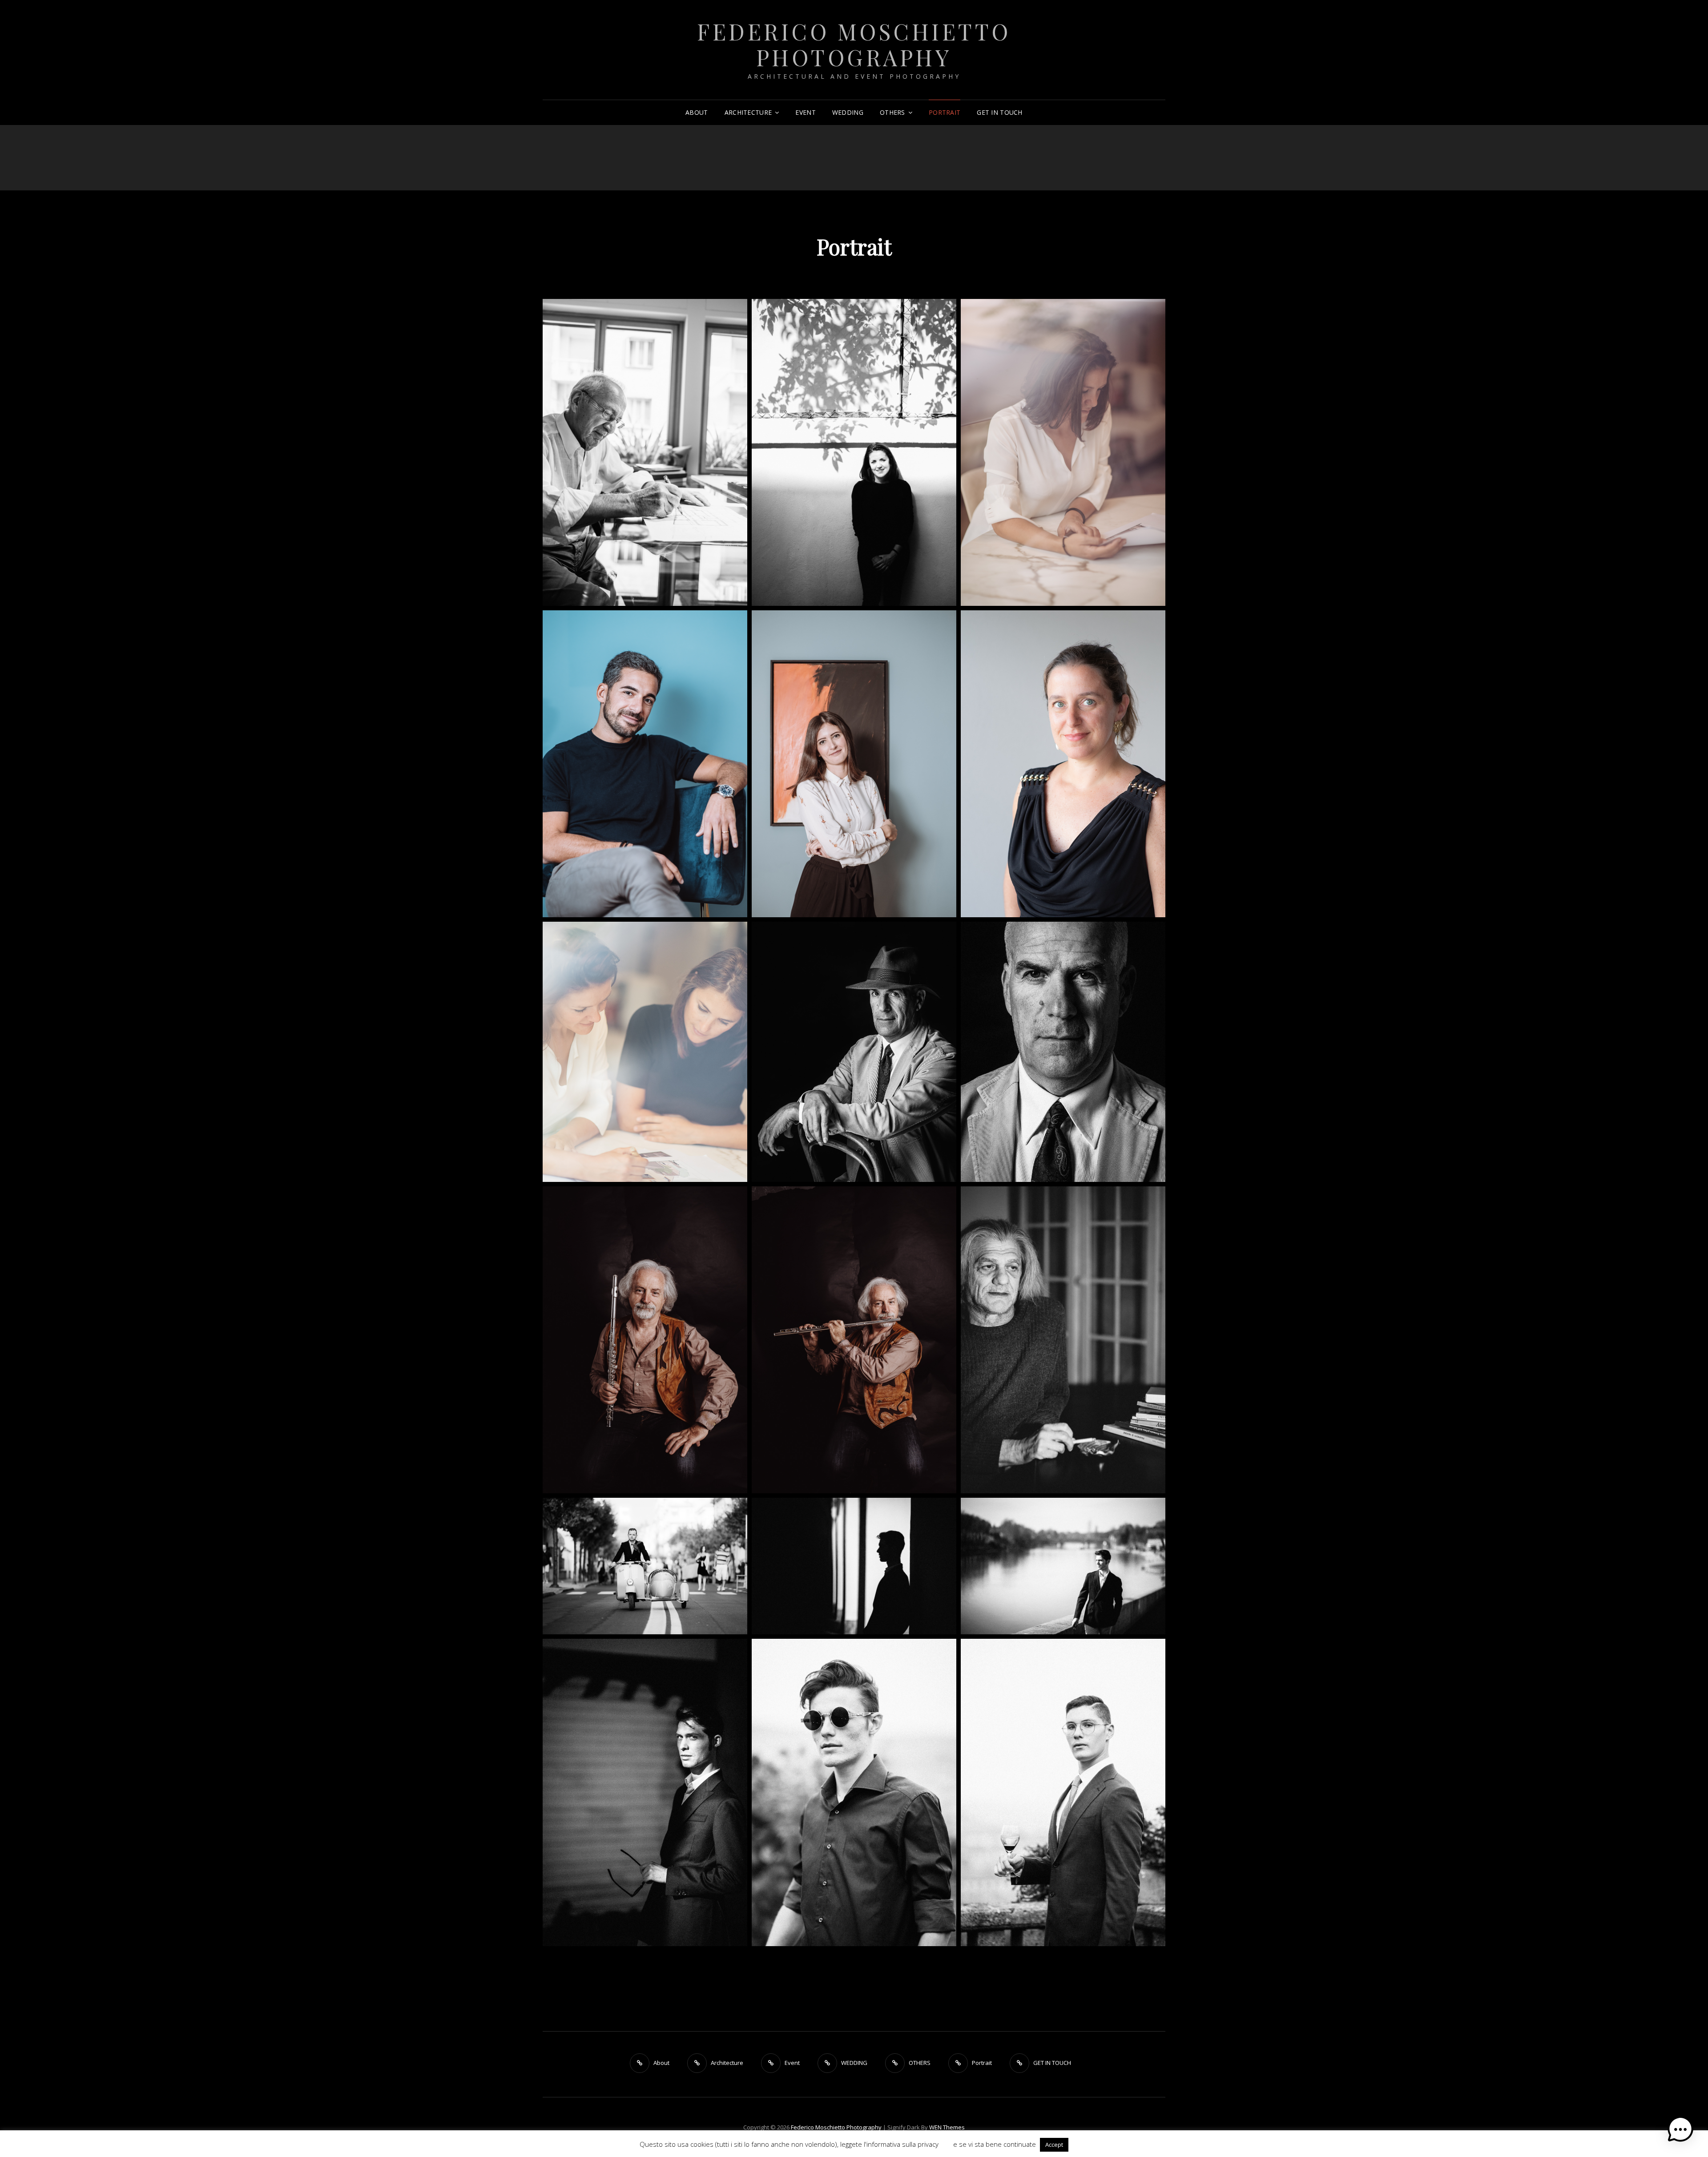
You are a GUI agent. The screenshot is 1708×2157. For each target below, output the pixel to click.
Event (805, 112)
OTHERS (892, 112)
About (697, 112)
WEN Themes (947, 2127)
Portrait (945, 112)
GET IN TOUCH (999, 112)
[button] (1680, 2129)
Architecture (748, 112)
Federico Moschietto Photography (854, 44)
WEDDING (848, 112)
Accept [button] (1054, 2145)
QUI (946, 2144)
